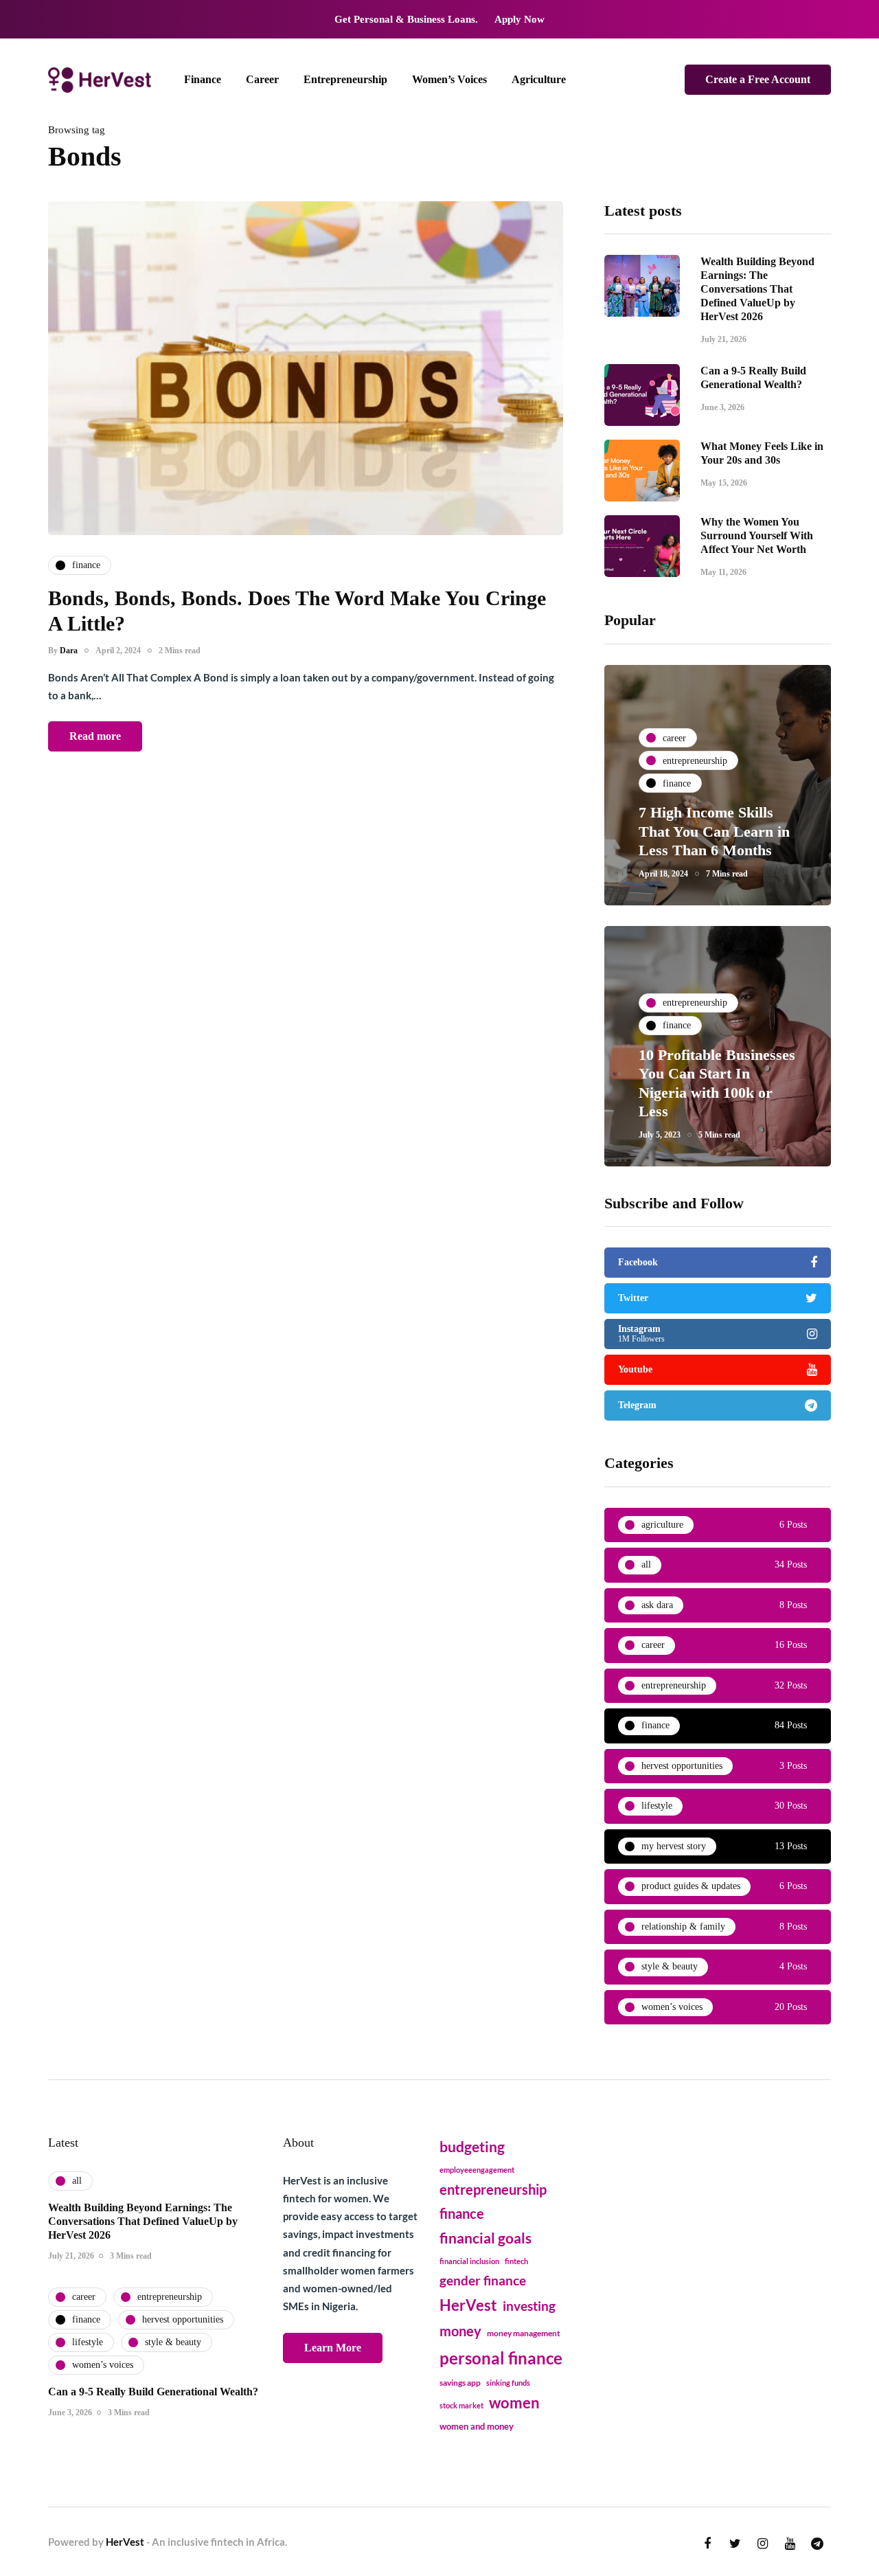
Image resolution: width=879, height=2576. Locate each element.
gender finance (483, 2280)
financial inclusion (469, 2261)
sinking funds (508, 2383)
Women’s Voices (449, 79)
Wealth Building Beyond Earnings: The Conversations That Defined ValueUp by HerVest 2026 (757, 289)
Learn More (333, 2348)
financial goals (486, 2238)
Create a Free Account (758, 79)
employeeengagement (477, 2170)
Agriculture (539, 79)
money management (524, 2333)
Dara (69, 651)
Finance (203, 79)
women (514, 2403)
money (460, 2331)
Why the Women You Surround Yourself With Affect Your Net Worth (757, 535)
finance (462, 2213)
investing (529, 2306)
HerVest (468, 2305)
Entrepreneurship (345, 79)
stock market (461, 2405)
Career (262, 79)
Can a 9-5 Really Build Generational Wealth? (153, 2392)
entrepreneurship (493, 2189)
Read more (95, 736)
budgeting (472, 2147)
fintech (516, 2261)
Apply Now (520, 19)
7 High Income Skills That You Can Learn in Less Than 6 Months (714, 831)
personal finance (501, 2358)
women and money (477, 2427)
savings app (460, 2383)
